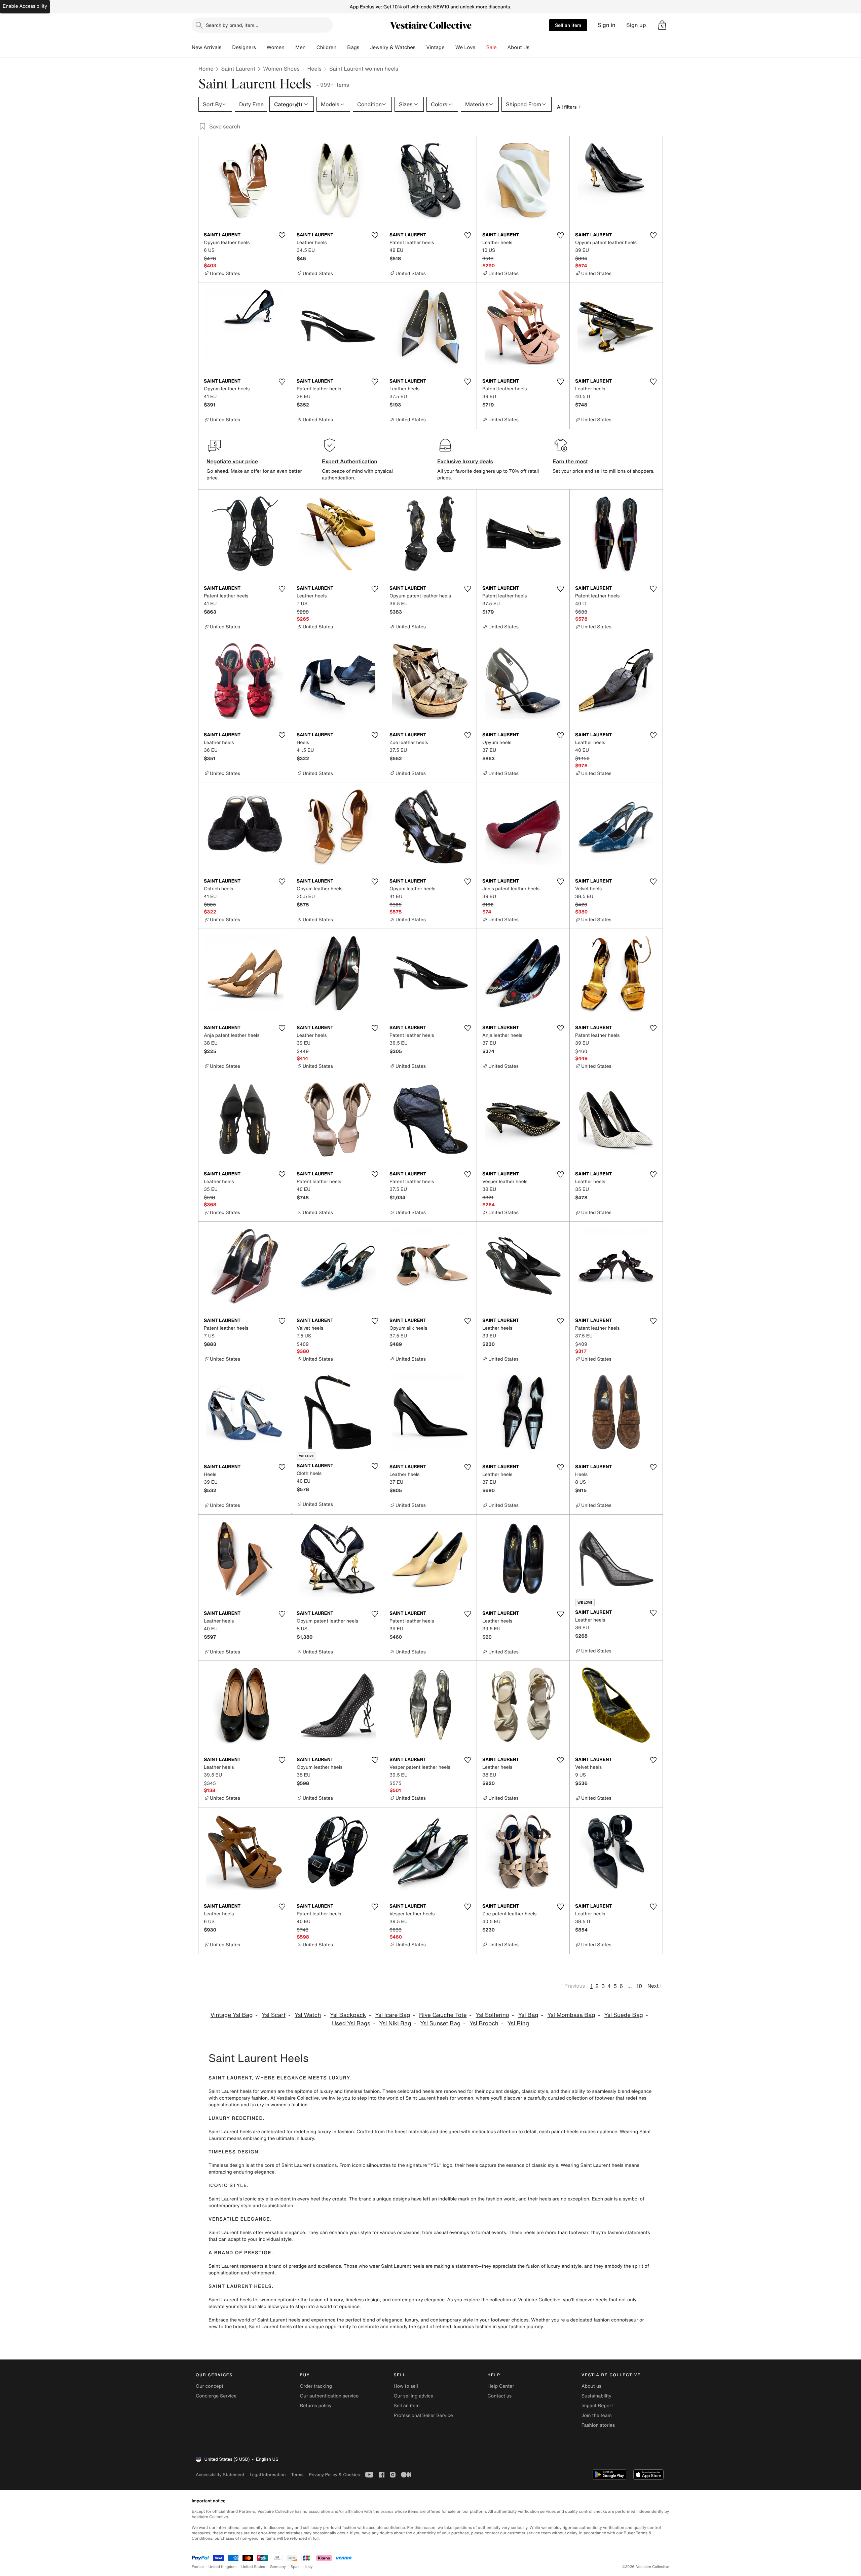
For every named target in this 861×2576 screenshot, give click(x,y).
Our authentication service (329, 2396)
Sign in (607, 25)
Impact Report (597, 2406)
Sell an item (568, 25)
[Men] (311, 47)
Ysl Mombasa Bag (571, 2015)
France (198, 2567)
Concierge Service (216, 2396)
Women (276, 47)
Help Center (501, 2386)
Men (301, 47)
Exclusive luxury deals (465, 461)
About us (591, 2386)
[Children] (342, 47)
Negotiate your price (232, 461)
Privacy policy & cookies (334, 2475)
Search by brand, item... (232, 25)
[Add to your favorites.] (282, 235)
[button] (662, 25)
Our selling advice (413, 2396)
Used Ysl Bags (351, 2023)
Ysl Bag (528, 2015)
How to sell (406, 2386)
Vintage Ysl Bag (232, 2015)
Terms (297, 2475)
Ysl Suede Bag (624, 2015)
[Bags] (365, 47)
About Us (518, 47)
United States (253, 2567)
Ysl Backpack (348, 2015)
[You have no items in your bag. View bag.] (662, 25)
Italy (309, 2567)
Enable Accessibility (25, 6)
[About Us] (535, 47)
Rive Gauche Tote (443, 2015)
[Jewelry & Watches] (421, 47)
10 (639, 1986)
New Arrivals (207, 47)
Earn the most (570, 461)
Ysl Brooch (484, 2023)
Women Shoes (281, 69)
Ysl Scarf (274, 2015)
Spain (296, 2567)
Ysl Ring (518, 2023)
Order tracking (316, 2386)
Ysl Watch (308, 2015)
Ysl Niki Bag (395, 2023)
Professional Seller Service (423, 2415)
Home (206, 69)
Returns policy (315, 2406)
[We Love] (481, 47)
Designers (244, 47)
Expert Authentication (350, 461)
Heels (314, 69)
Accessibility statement (220, 2475)
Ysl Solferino (492, 2015)
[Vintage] (450, 47)
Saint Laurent (238, 69)
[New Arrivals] (227, 47)
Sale (492, 47)
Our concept (210, 2386)
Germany (278, 2567)
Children (327, 47)
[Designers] (261, 47)
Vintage (435, 47)
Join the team (597, 2415)
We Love (465, 47)
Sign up (636, 25)
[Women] (290, 47)
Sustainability (596, 2396)
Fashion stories (598, 2425)
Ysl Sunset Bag (440, 2023)
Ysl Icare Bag (392, 2015)
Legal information (268, 2475)
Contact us (500, 2396)
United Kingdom (223, 2567)
